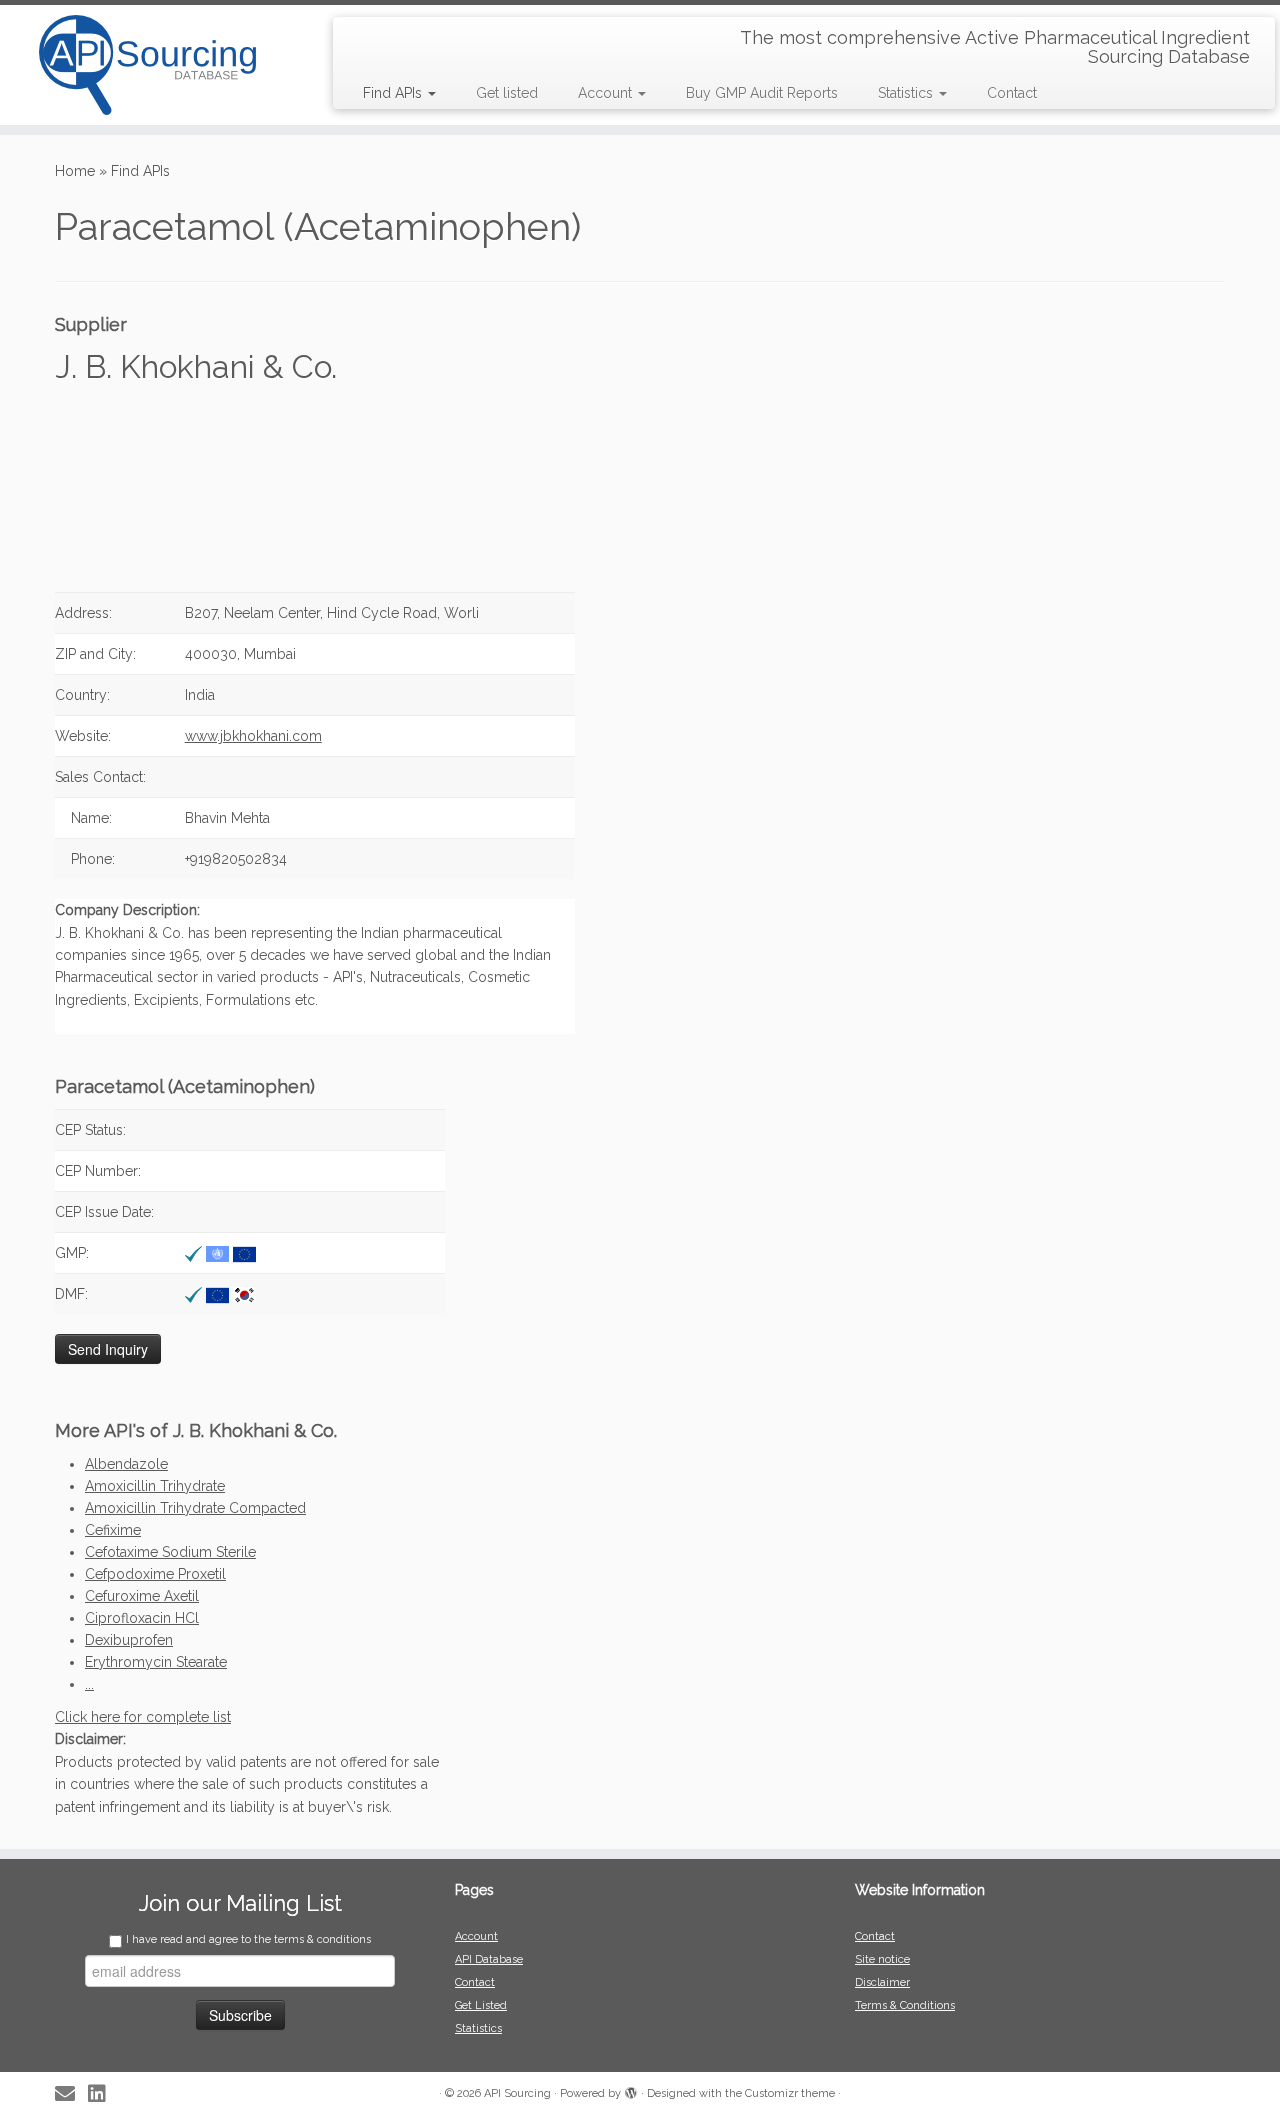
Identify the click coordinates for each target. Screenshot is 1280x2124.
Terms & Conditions (905, 2005)
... (89, 1684)
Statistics (907, 93)
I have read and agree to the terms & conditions (248, 1939)
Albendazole (126, 1464)
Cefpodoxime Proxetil (155, 1574)
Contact (1012, 93)
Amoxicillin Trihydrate (155, 1486)
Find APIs (394, 93)
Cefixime (113, 1530)
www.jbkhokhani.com (253, 736)
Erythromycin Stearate (156, 1662)
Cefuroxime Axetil (142, 1596)
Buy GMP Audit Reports (762, 93)
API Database (489, 1959)
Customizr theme (790, 2093)
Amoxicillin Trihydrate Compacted (195, 1508)
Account (607, 93)
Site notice (882, 1959)
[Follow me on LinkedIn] (103, 2094)
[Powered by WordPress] (631, 2090)
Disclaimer (882, 1982)
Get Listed (481, 2005)
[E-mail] (71, 2094)
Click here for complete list (143, 1717)
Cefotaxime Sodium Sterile (170, 1552)
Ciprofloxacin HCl (142, 1618)
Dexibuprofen (129, 1640)
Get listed (507, 93)
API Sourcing (517, 2093)
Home (75, 171)
